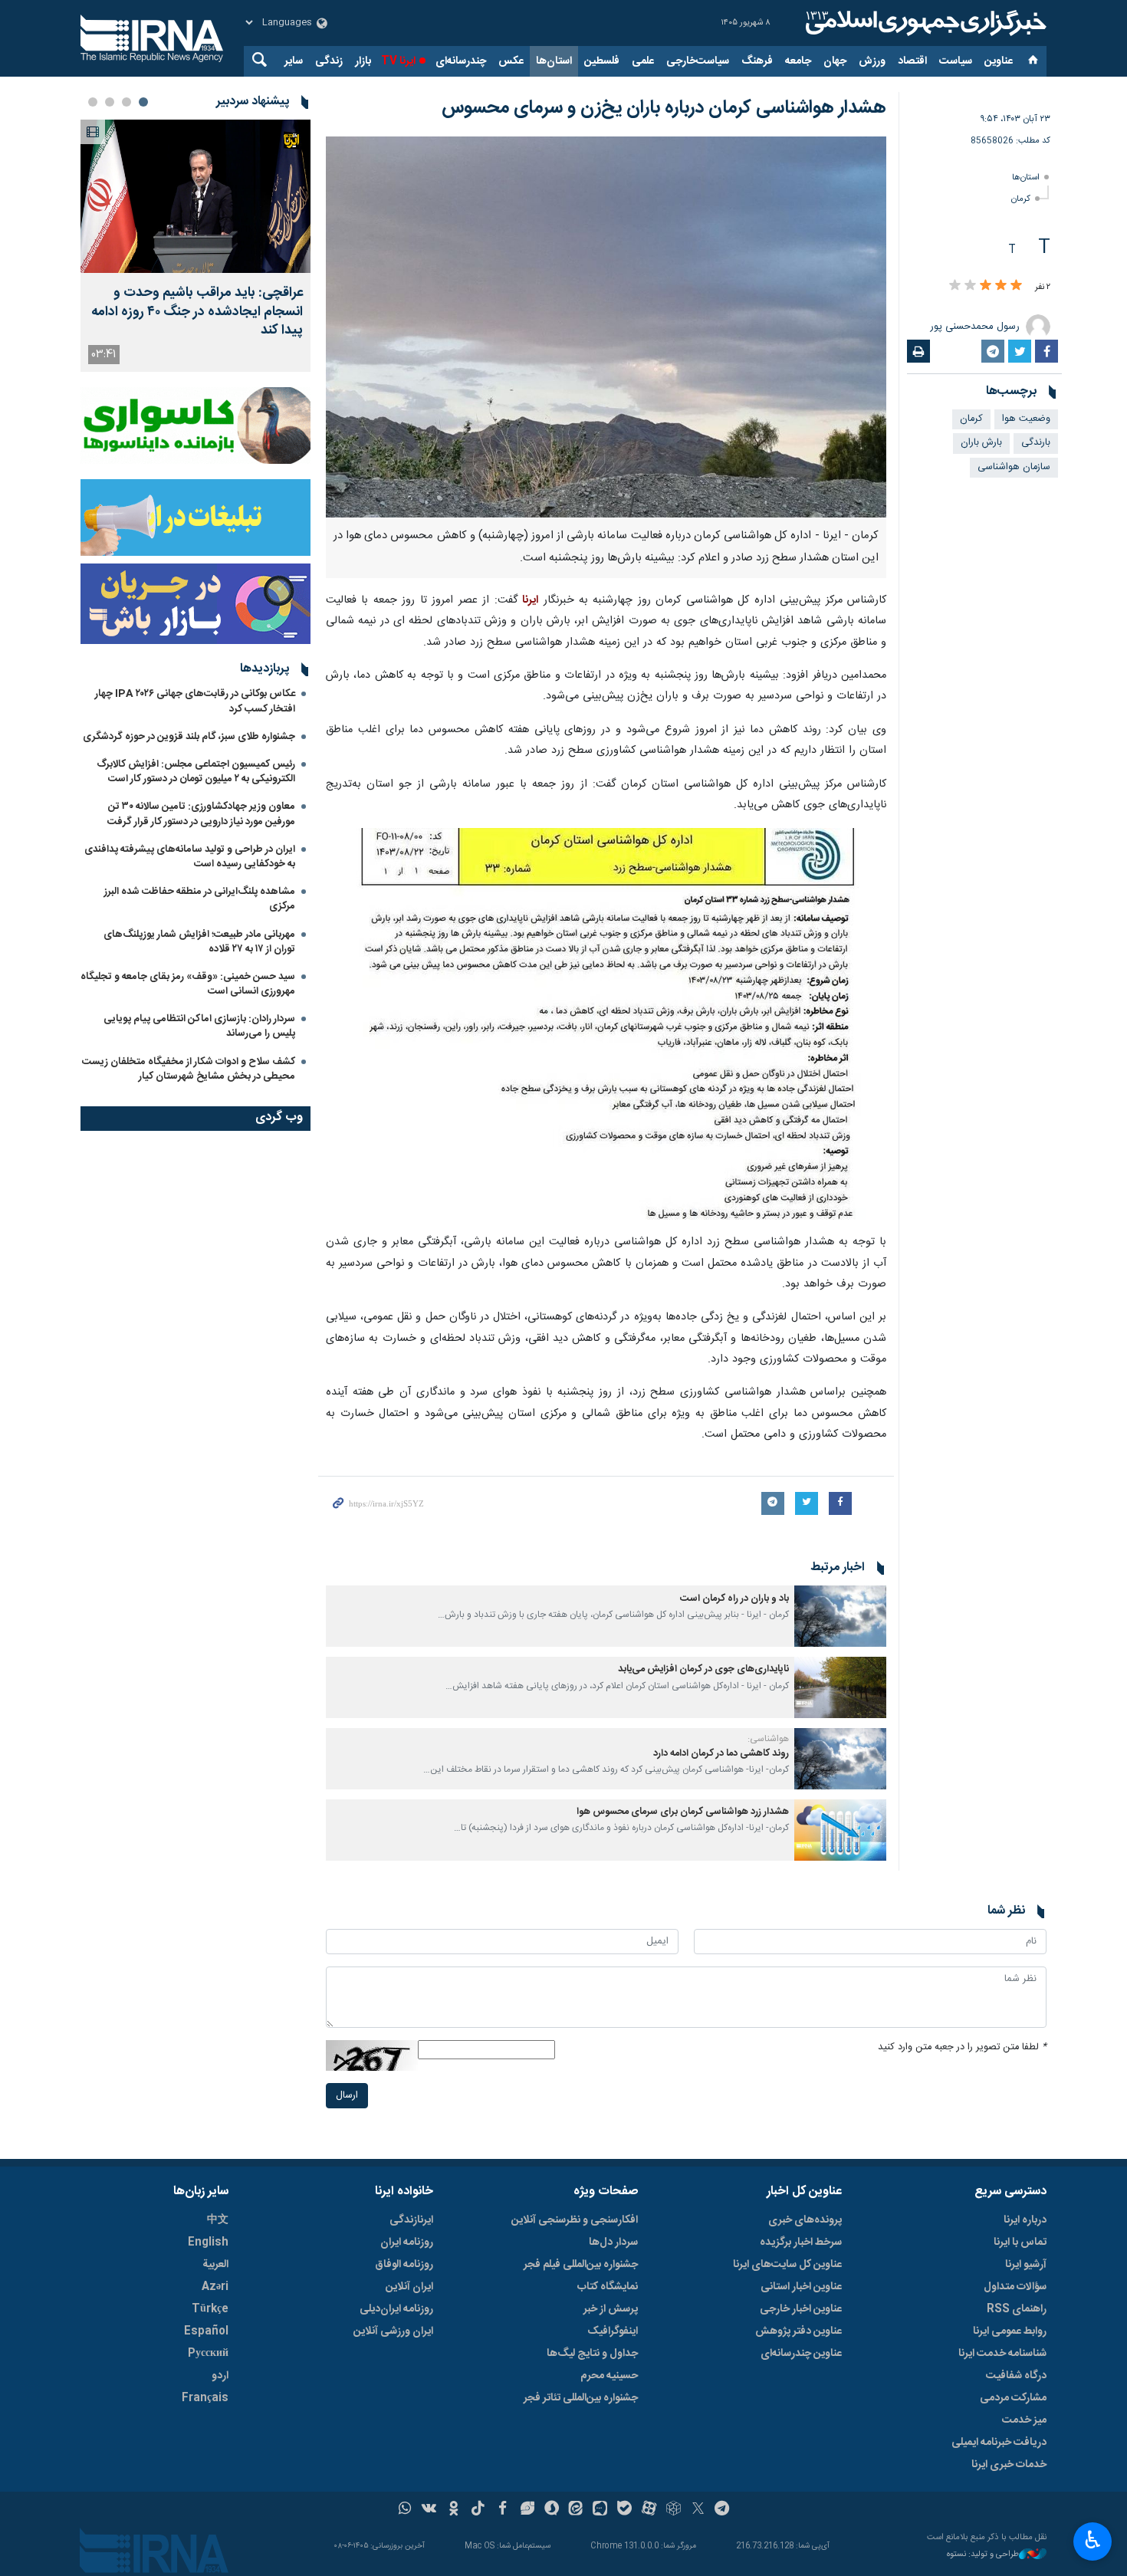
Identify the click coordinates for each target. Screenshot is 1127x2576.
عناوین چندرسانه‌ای (801, 2354)
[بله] (624, 2510)
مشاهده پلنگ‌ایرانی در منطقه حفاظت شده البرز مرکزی (200, 899)
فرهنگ (757, 61)
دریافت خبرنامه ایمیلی (999, 2443)
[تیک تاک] (478, 2510)
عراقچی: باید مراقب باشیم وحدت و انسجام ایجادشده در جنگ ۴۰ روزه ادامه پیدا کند (197, 312)
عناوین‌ (999, 61)
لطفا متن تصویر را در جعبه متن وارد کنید (962, 2047)
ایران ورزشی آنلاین (393, 2331)
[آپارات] (649, 2510)
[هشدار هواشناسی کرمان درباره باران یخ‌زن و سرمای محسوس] (606, 327)
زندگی (329, 61)
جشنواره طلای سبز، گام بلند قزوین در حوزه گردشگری (189, 737)
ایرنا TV (398, 61)
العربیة (215, 2265)
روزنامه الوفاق (404, 2265)
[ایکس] (698, 2510)
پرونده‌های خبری (805, 2220)
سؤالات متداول (1015, 2287)
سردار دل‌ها (613, 2242)
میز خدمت (1024, 2420)
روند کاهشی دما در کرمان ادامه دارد (721, 1754)
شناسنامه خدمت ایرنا (1002, 2354)
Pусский (208, 2354)
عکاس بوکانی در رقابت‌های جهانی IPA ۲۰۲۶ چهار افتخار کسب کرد (195, 701)
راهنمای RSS (1017, 2309)
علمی (643, 61)
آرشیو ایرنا (1026, 2265)
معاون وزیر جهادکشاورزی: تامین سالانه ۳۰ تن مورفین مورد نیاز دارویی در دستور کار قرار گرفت (201, 814)
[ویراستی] (527, 2510)
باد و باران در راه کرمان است (734, 1599)
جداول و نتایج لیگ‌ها (592, 2354)
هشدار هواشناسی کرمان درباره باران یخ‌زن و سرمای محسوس (664, 108)
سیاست (956, 61)
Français (205, 2398)
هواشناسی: (768, 1739)
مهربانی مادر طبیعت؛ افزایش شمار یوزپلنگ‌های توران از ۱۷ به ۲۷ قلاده (199, 942)
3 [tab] (110, 102)
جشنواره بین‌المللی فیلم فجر (581, 2265)
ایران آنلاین (409, 2287)
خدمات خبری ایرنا (1009, 2465)
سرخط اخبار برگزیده (801, 2242)
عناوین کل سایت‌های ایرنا (787, 2265)
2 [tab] (127, 102)
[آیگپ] (600, 2510)
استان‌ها (554, 61)
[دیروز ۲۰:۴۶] (195, 196)
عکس (511, 61)
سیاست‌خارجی (698, 61)
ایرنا (924, 23)
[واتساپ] (405, 2510)
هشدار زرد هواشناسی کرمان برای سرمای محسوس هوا (683, 1812)
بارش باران (981, 443)
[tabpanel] (195, 246)
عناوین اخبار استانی (801, 2287)
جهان (835, 61)
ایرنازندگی (411, 2220)
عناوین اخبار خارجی (801, 2309)
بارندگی (1036, 443)
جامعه (798, 61)
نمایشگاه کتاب (608, 2287)
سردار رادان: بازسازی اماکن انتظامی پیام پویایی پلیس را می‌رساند (199, 1026)
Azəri (215, 2287)
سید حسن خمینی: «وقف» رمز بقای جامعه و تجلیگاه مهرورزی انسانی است (188, 984)
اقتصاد (912, 61)
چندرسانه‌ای (461, 61)
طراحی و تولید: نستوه (983, 2555)
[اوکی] (453, 2510)
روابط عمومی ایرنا (1010, 2331)
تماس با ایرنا (1020, 2242)
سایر (294, 61)
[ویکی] (429, 2510)
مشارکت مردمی (1013, 2398)
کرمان (1021, 199)
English (208, 2242)
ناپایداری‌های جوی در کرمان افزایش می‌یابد (703, 1669)
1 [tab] (143, 102)
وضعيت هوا (1026, 419)
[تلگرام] (723, 2510)
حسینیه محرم (609, 2376)
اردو (220, 2376)
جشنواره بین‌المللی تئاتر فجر (581, 2398)
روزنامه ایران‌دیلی (396, 2309)
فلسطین (602, 61)
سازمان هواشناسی (1014, 467)
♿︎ (1093, 2540)
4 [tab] (93, 102)
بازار (363, 61)
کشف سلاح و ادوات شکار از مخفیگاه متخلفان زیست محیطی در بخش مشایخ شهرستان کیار (189, 1069)
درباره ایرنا (1025, 2220)
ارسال (347, 2096)
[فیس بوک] (503, 2510)
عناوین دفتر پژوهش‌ (798, 2331)
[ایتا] (576, 2510)
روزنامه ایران (407, 2242)
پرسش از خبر (611, 2309)
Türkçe (210, 2309)
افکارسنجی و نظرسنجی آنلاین (575, 2220)
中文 (218, 2220)
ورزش (872, 61)
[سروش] (552, 2510)
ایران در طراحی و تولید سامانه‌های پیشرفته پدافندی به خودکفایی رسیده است (190, 857)
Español (206, 2331)
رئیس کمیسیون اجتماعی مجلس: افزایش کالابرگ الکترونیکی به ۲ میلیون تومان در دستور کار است (196, 772)
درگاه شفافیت (1016, 2376)
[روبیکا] (674, 2510)
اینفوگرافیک (613, 2331)
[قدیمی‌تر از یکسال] (840, 1616)
